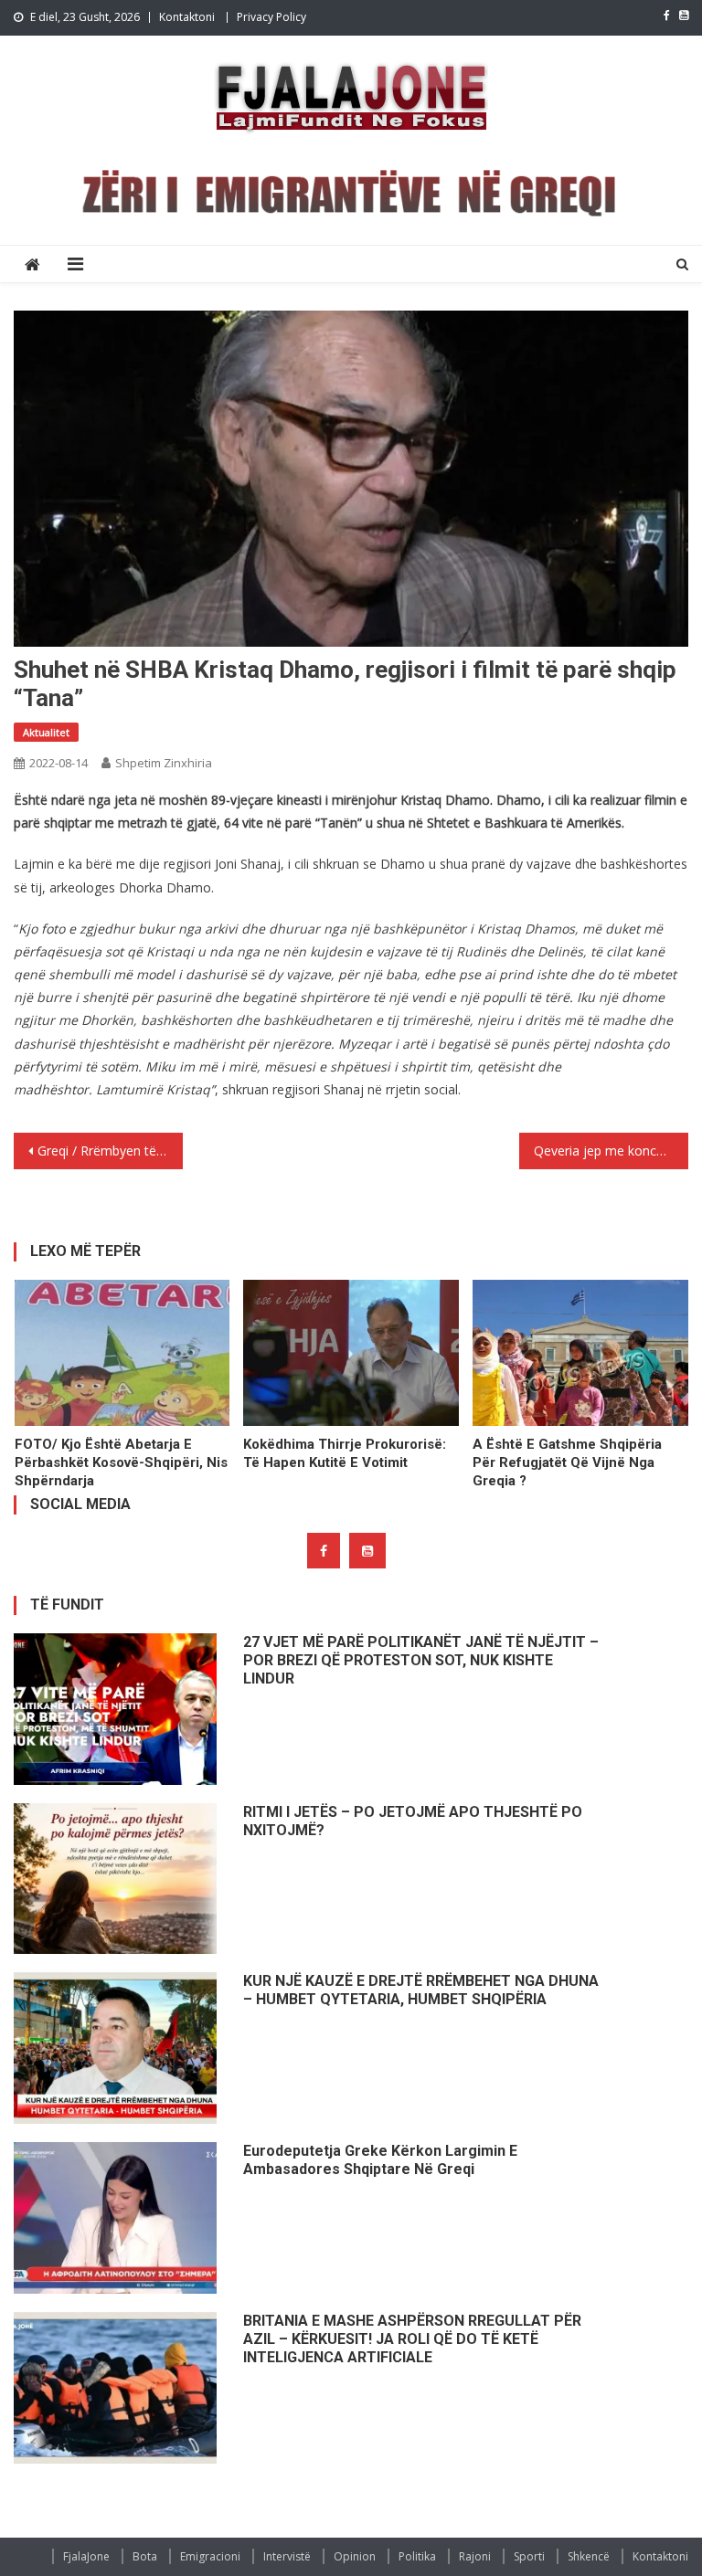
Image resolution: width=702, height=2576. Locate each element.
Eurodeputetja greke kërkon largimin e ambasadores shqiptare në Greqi (380, 2160)
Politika (417, 2556)
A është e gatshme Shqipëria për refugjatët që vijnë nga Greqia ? (567, 1462)
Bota (145, 2556)
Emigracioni (210, 2556)
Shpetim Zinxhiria (164, 763)
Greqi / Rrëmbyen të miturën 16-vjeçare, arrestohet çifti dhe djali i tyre (110, 1151)
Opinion (355, 2556)
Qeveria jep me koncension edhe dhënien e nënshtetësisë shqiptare (611, 1151)
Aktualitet (46, 732)
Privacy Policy (271, 17)
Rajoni (475, 2556)
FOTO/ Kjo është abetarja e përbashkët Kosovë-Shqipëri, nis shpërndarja (121, 1462)
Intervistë (287, 2556)
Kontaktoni (187, 17)
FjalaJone (86, 2556)
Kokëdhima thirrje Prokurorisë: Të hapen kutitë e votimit (345, 1453)
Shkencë (589, 2556)
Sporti (529, 2556)
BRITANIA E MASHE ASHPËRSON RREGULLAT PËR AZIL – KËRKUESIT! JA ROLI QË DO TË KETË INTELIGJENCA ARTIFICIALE (412, 2339)
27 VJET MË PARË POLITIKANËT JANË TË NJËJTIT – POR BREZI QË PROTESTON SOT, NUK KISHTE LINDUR (421, 1660)
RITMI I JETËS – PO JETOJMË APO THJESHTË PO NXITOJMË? (413, 1821)
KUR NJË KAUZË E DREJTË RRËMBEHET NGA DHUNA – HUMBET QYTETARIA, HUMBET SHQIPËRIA (421, 1990)
